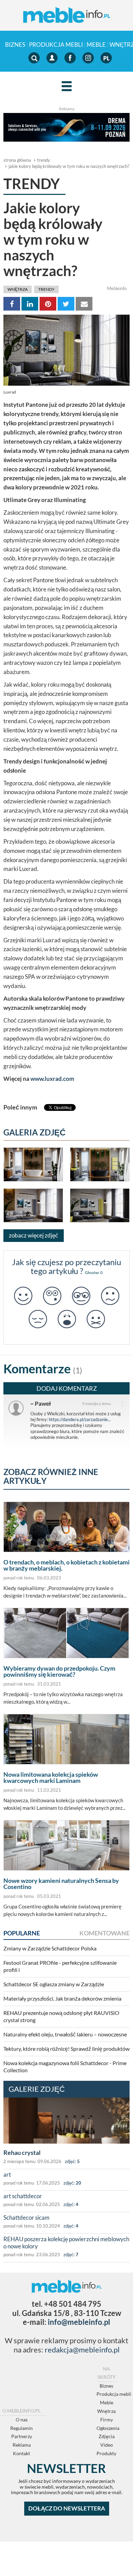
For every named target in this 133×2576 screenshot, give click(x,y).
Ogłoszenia (108, 2428)
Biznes (15, 45)
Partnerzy (22, 2436)
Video (107, 2445)
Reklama (22, 2445)
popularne (22, 1933)
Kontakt (21, 2453)
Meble (96, 45)
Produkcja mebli (56, 45)
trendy (44, 160)
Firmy (107, 2420)
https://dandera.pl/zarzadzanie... (80, 1419)
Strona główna (17, 160)
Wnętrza (18, 289)
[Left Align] (67, 87)
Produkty (106, 2453)
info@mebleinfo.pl (79, 2322)
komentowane (105, 1933)
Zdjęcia (107, 2436)
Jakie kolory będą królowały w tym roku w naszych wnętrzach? (69, 166)
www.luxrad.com (52, 1079)
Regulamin (21, 2428)
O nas (22, 2420)
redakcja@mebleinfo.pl (82, 2350)
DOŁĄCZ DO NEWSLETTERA (67, 2508)
